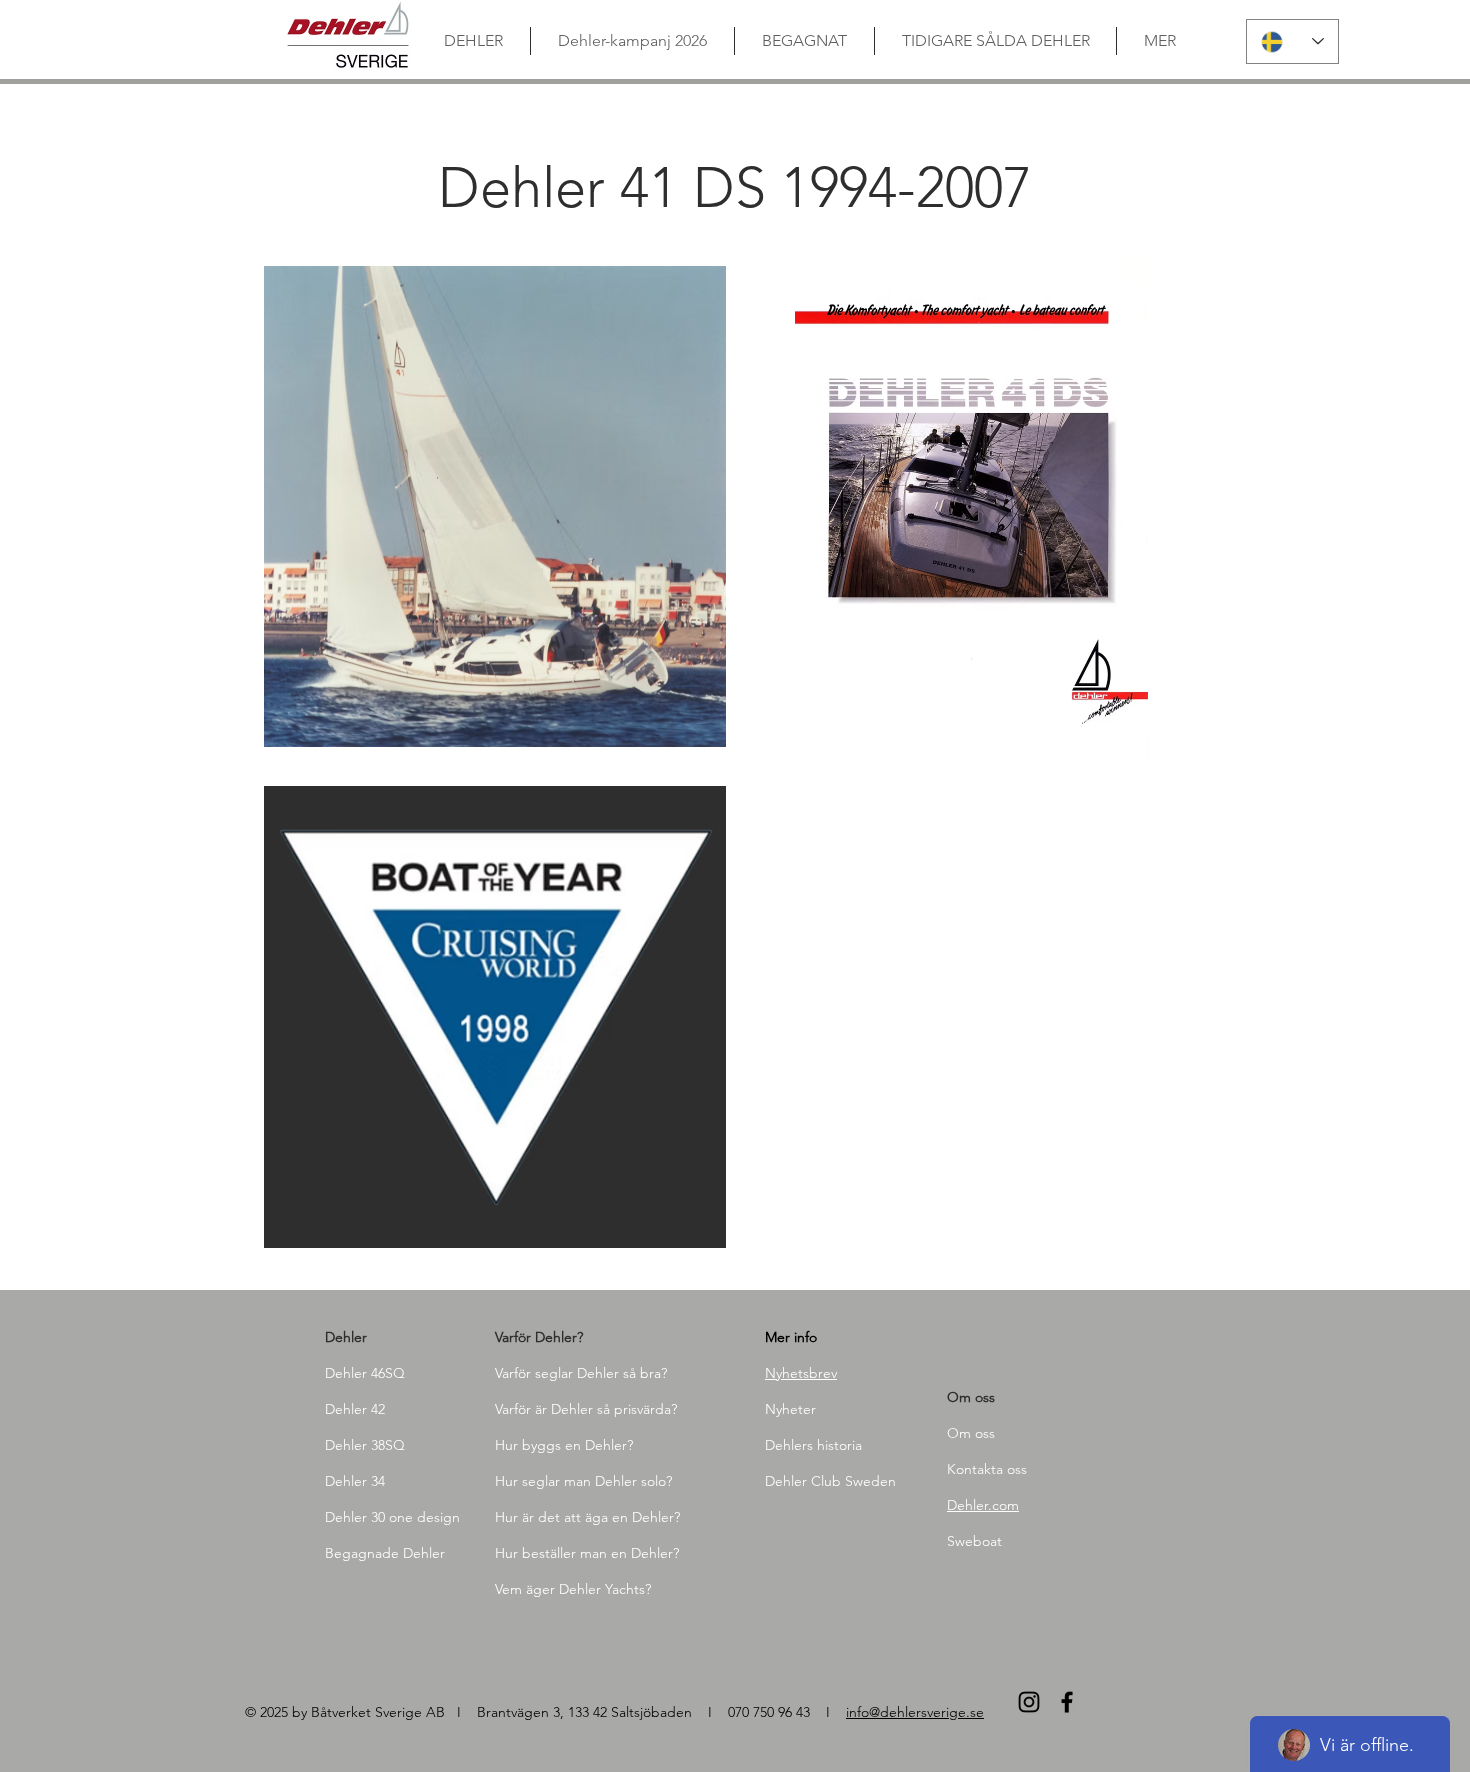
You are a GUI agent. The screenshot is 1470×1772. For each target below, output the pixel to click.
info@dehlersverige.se (915, 1712)
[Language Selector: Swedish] (1292, 41)
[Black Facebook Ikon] (1067, 1702)
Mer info (791, 1337)
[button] (495, 506)
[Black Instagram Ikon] (1029, 1702)
